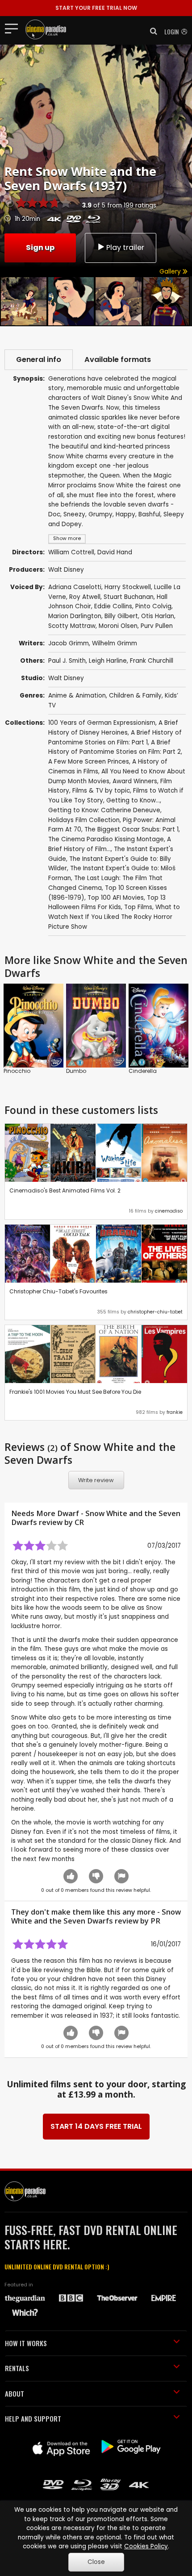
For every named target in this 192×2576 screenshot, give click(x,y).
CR (79, 1522)
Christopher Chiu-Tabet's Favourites (58, 1291)
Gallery (171, 272)
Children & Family (135, 696)
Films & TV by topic (101, 791)
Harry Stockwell (128, 587)
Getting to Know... (133, 800)
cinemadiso (169, 1211)
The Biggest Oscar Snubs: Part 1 (131, 829)
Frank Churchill (152, 661)
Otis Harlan (158, 616)
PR (155, 1921)
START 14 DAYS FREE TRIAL (96, 2126)
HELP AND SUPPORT (33, 2418)
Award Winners (135, 781)
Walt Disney (66, 570)
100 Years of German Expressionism (102, 723)
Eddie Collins (113, 606)
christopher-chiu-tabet (155, 1312)
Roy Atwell (85, 597)
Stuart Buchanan (129, 597)
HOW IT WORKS (26, 2343)
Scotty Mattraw (72, 626)
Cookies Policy (146, 2546)
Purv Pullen (157, 626)
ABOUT (15, 2393)
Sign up (40, 247)
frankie (175, 1412)
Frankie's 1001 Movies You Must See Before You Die (75, 1392)
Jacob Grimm (69, 643)
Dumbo (76, 1071)
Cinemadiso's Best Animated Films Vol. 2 (65, 1190)
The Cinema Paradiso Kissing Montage (106, 839)
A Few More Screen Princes (89, 762)
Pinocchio (17, 1071)
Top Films (138, 907)
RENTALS (17, 2368)
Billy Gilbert (121, 616)
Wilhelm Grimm (115, 643)
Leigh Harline (108, 661)
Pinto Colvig (153, 606)
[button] (151, 31)
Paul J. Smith (67, 661)
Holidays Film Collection (84, 820)
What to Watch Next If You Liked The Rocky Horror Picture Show (114, 917)
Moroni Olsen (118, 626)
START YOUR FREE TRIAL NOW (96, 8)
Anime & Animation (77, 696)
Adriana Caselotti (75, 587)
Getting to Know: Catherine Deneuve (104, 810)
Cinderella (143, 1071)
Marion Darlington (75, 616)
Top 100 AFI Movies (116, 898)
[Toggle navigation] (14, 28)
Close (96, 2562)
